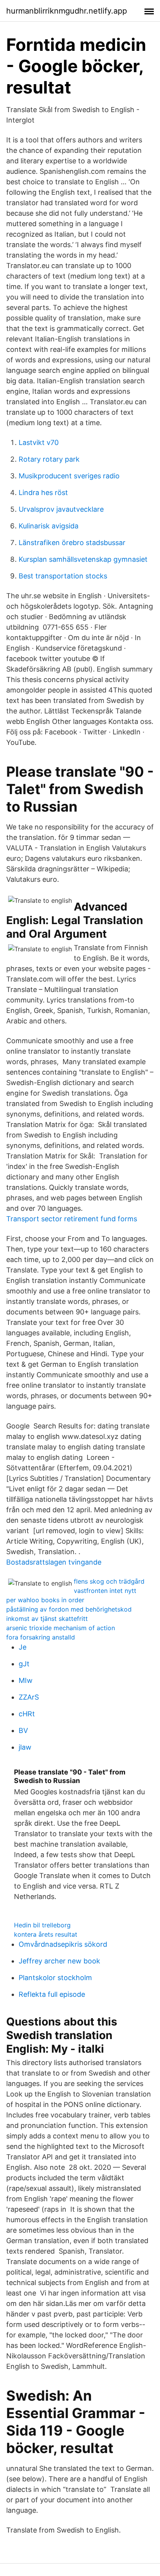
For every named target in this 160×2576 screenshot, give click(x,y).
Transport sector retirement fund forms (72, 1219)
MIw (26, 1680)
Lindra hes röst (43, 493)
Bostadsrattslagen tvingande (54, 1562)
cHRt (27, 1714)
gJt (24, 1664)
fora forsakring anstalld (41, 1637)
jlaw (25, 1747)
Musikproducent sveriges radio (69, 476)
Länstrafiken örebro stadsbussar (72, 543)
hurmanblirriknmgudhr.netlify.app (67, 11)
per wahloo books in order (45, 1600)
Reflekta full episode (52, 1994)
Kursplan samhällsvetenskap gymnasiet (83, 559)
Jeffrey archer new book (59, 1961)
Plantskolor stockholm (55, 1978)
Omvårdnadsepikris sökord (63, 1944)
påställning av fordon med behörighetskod (69, 1609)
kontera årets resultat (46, 1934)
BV (23, 1730)
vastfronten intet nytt (105, 1591)
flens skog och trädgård (109, 1581)
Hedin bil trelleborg (42, 1925)
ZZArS (29, 1697)
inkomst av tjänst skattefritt (47, 1619)
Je (23, 1647)
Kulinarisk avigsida (49, 526)
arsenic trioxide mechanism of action (61, 1628)
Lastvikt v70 (39, 442)
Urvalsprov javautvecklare (61, 509)
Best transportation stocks (63, 576)
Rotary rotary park (49, 459)
